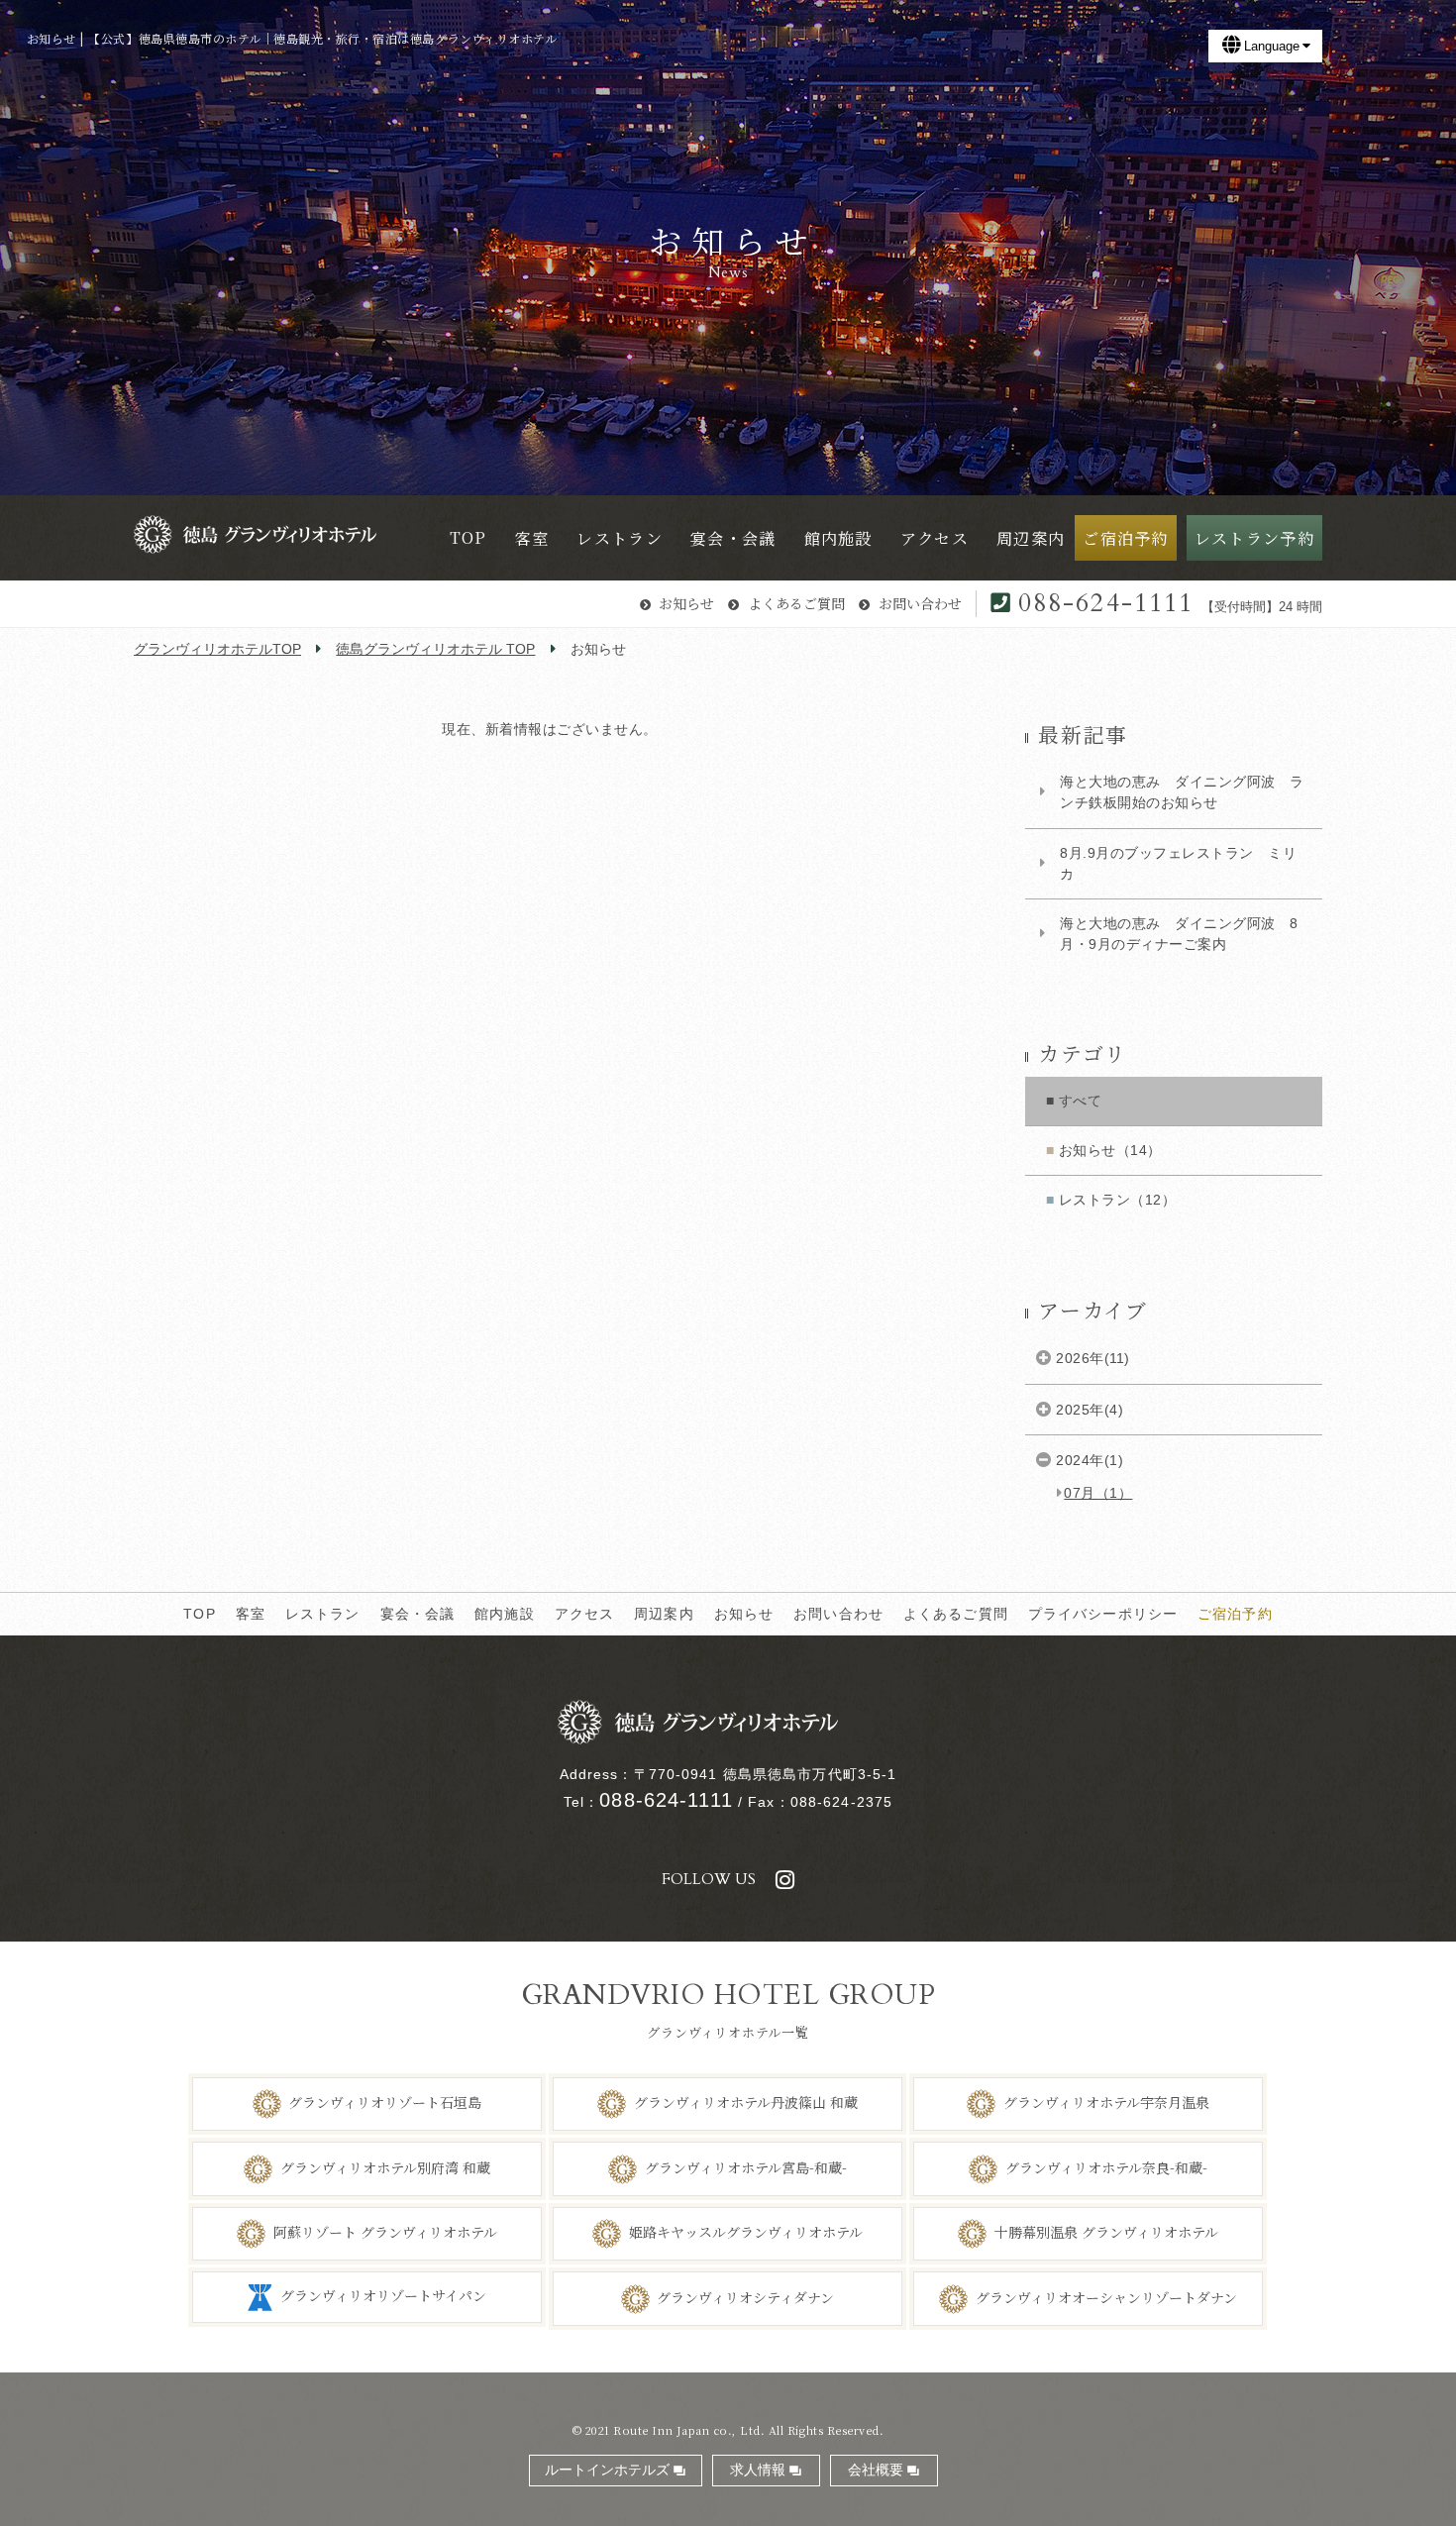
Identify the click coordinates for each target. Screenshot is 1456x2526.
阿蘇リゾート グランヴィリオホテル (385, 2232)
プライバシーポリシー (1103, 1614)
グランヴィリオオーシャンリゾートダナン (1106, 2296)
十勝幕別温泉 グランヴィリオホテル (1106, 2232)
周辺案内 (664, 1614)
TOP (199, 1614)
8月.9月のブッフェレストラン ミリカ (1178, 863)
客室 (251, 1614)
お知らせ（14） (1110, 1150)
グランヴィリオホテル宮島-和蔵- (746, 2166)
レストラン (323, 1614)
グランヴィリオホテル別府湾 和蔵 (385, 2166)
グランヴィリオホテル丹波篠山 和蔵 (746, 2102)
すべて (1081, 1101)
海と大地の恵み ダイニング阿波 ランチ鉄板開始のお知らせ (1182, 792)
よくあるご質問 (796, 603)
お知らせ (686, 603)
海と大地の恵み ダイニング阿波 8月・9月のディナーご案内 (1179, 934)
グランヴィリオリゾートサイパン (383, 2295)
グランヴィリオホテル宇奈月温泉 (1106, 2102)
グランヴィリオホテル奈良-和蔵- (1106, 2166)
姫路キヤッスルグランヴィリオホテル (746, 2232)
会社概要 (876, 2470)
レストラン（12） (1118, 1200)
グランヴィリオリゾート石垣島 (385, 2102)
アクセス (585, 1614)
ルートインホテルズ (607, 2470)
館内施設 (505, 1614)
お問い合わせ (920, 603)
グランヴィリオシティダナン (745, 2296)
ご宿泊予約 (1235, 1614)
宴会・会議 (418, 1614)
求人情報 (758, 2470)
